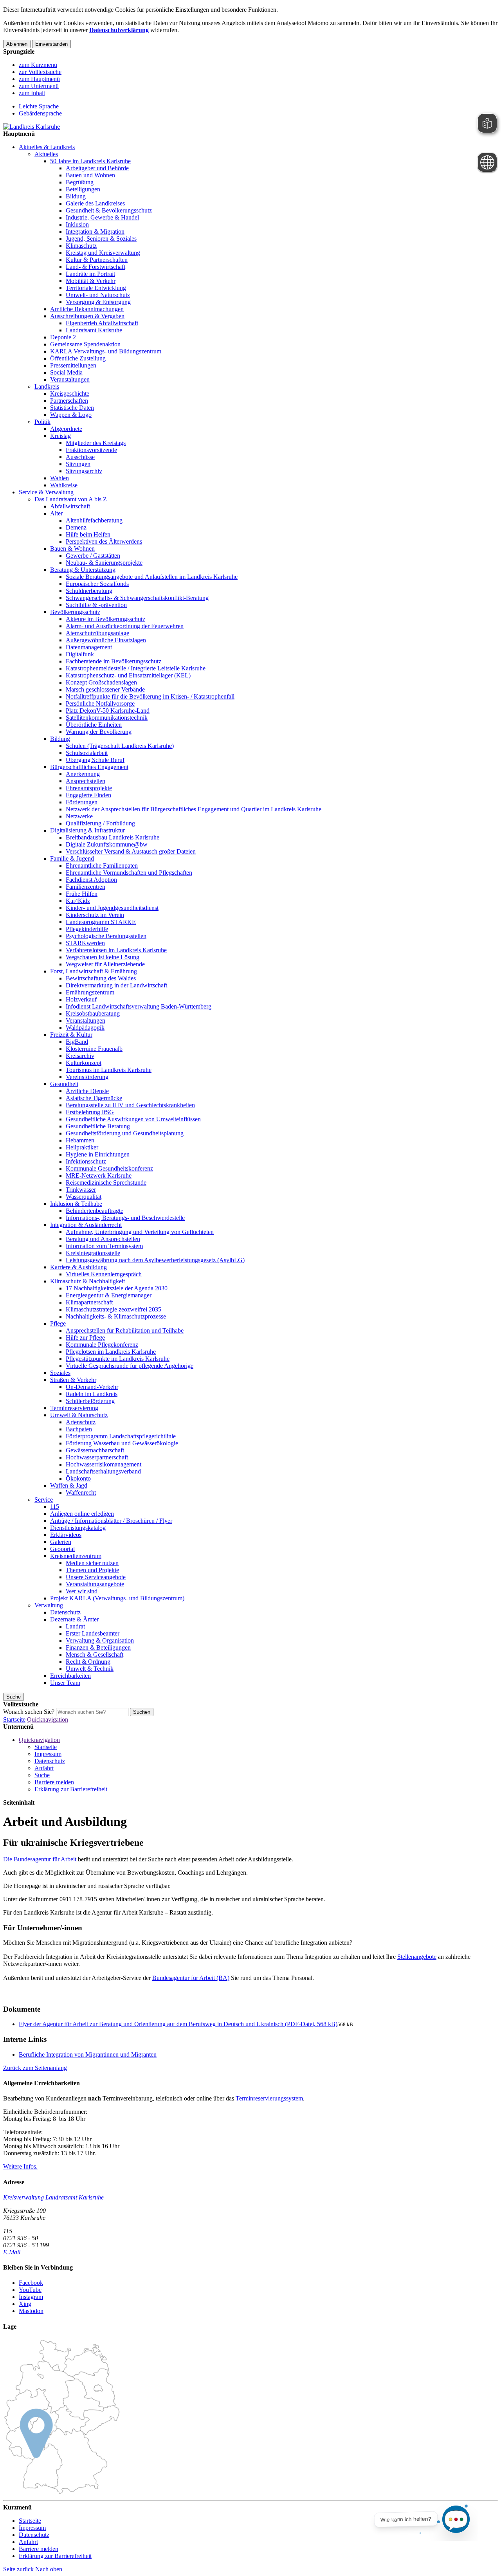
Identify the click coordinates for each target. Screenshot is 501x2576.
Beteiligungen (83, 189)
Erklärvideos (66, 1535)
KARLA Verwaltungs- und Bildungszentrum (106, 351)
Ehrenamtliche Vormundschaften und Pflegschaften (129, 873)
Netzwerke (79, 816)
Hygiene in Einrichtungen (98, 1154)
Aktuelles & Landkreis (47, 147)
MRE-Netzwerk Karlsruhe (99, 1175)
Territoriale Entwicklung (96, 288)
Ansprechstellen (86, 781)
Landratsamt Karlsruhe (94, 330)
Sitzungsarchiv (84, 471)
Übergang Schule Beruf (95, 760)
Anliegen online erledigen (82, 1514)
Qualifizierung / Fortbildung (100, 823)
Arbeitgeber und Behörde (97, 168)
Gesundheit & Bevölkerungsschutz (109, 210)
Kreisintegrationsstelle (93, 1253)
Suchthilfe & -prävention (96, 605)
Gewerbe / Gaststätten (93, 556)
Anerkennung (83, 774)
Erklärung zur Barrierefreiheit (71, 1789)
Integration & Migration (95, 231)
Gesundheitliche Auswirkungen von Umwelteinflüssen (133, 1119)
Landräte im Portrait (90, 274)
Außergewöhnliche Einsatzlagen (106, 640)
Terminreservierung (74, 1408)
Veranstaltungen (70, 379)
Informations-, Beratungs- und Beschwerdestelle (125, 1218)
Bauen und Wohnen (90, 175)
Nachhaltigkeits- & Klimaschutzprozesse (116, 1316)
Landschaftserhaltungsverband (103, 1471)
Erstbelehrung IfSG (90, 1112)
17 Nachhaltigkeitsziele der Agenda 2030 (117, 1288)
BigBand (77, 1042)
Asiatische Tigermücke (94, 1098)
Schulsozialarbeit (87, 753)
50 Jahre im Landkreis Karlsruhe (90, 161)
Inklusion (77, 224)
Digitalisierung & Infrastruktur (87, 830)
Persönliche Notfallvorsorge (100, 703)
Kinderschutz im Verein (95, 915)
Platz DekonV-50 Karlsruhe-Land (108, 711)
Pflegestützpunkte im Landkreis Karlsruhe (118, 1359)
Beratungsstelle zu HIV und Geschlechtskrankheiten (130, 1105)
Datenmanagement (89, 647)
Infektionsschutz (86, 1161)
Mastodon (31, 2311)
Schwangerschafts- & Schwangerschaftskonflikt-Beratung (137, 598)
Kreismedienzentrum (76, 1556)
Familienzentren (86, 887)
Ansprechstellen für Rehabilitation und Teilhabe (125, 1330)
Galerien (61, 1542)
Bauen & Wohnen (72, 549)
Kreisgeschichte (70, 394)
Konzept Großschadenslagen (101, 682)
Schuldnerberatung (89, 591)
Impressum (48, 1754)
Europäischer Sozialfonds (97, 584)
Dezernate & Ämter (74, 1619)
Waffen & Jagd (69, 1485)
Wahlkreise (64, 485)
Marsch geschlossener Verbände (105, 689)
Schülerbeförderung (90, 1401)
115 (55, 1507)
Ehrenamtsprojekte (89, 788)
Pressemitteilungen (73, 365)
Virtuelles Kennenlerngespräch (104, 1274)
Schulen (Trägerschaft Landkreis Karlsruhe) (120, 746)
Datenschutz (65, 1612)
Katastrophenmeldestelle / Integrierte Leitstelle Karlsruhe (136, 668)
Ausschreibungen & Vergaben (87, 316)
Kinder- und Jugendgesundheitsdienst (112, 908)
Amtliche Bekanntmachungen (87, 309)
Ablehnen (17, 44)
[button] (35, 2068)
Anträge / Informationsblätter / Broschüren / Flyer (111, 1521)
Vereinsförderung (87, 1077)
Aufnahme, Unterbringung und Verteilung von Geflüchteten (140, 1232)
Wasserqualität (84, 1197)
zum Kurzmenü (38, 65)
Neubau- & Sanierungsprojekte (104, 563)
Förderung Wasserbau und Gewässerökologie (122, 1443)
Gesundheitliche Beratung (98, 1126)
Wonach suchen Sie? (29, 1712)
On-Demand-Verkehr (92, 1387)
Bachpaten (79, 1429)
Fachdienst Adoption (91, 880)
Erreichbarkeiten (70, 1676)
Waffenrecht (81, 1492)
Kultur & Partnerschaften (97, 260)
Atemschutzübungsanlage (97, 633)
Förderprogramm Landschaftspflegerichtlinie (121, 1436)
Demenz (76, 527)
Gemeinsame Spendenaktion (85, 344)
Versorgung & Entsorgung (98, 302)
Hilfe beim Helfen (88, 534)
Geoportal (62, 1549)
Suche (42, 1775)
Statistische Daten (72, 408)
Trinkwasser (81, 1190)
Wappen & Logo (71, 415)
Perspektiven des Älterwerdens (104, 541)
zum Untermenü (39, 86)
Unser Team (65, 1683)
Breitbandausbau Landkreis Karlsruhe (113, 837)
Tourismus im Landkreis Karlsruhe (109, 1070)
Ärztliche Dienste (87, 1091)
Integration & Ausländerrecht (86, 1225)
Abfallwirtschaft (70, 506)
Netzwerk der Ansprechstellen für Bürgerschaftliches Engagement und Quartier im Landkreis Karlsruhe (194, 809)
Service (44, 1500)
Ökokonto (78, 1478)
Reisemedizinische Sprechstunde (106, 1183)
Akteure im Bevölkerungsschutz (105, 619)
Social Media (66, 372)
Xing (25, 2304)
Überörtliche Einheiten (94, 725)
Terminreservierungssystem (269, 2098)
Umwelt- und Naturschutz (98, 295)
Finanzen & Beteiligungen (98, 1647)
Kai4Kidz (78, 901)
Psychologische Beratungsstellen (106, 936)
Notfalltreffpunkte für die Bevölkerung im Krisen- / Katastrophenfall (150, 696)
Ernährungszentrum (90, 992)
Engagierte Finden (88, 795)
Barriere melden (54, 1782)
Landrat (75, 1626)
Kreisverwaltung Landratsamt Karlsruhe (53, 2197)
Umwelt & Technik (90, 1669)
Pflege (58, 1323)
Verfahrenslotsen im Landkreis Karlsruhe (116, 950)
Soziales (60, 1373)
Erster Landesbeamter (93, 1633)
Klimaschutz (81, 246)
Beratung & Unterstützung (83, 570)
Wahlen (59, 478)
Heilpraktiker (82, 1147)
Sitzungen (78, 464)
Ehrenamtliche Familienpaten (102, 866)
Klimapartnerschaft (89, 1302)
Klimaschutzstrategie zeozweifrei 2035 (114, 1309)
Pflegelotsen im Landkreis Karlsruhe (111, 1352)
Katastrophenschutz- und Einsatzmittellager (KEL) (128, 675)
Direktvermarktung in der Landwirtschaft (116, 985)
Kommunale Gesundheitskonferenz (109, 1168)
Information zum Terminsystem (104, 1246)
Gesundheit (64, 1084)
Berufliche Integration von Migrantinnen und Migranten (88, 2054)
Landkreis (47, 386)
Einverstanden (51, 44)
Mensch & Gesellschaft (95, 1655)
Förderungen (82, 802)
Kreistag (60, 436)
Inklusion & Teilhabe (76, 1204)
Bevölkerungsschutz (75, 612)
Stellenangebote (417, 1957)
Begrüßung (80, 182)
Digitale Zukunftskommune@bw (107, 844)
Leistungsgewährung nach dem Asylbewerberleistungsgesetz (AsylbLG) (155, 1260)
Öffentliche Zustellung (78, 358)
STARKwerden (85, 943)
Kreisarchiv (80, 1056)
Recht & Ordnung (88, 1662)
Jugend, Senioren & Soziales (101, 239)
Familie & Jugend (72, 858)
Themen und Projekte (92, 1570)
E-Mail (12, 2252)
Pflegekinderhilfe (87, 929)
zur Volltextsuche (40, 72)
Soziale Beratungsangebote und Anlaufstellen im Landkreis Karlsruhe (152, 577)
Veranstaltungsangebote (95, 1584)
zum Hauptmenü (39, 79)
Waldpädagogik (85, 1028)
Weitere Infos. (20, 2166)
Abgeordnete (66, 429)
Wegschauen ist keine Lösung (103, 957)
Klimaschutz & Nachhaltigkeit (87, 1281)
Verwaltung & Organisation (100, 1640)
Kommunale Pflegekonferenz (102, 1345)
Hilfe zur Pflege (85, 1338)
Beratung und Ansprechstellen (103, 1239)
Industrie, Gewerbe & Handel (102, 217)
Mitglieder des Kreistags (96, 443)
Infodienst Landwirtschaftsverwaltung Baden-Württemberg (139, 1006)
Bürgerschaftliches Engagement (89, 767)
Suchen (142, 1712)
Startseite (14, 1719)
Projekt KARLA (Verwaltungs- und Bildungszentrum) (117, 1598)
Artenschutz (81, 1422)
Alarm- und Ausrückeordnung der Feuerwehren (125, 626)
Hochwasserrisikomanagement (104, 1464)
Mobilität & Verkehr (91, 281)
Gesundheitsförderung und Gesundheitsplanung (125, 1133)
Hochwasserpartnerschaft (97, 1457)
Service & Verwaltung (46, 492)
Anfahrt (44, 1768)
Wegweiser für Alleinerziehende (105, 964)
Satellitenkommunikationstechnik (107, 718)
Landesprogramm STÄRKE (101, 922)
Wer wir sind (82, 1591)
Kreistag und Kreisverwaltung (103, 253)
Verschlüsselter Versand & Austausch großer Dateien (131, 851)
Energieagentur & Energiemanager (109, 1295)
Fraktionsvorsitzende (91, 450)
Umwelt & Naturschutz (79, 1415)
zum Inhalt (32, 93)
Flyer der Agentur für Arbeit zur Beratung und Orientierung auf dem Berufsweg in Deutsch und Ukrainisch (178, 2024)
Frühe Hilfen (82, 894)
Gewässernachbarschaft (95, 1450)
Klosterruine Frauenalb (94, 1049)
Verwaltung (49, 1605)
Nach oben (49, 2569)
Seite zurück (18, 2569)
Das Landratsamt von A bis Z (71, 499)
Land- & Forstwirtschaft (96, 267)
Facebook (31, 2283)
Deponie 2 (63, 337)
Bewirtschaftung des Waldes (101, 978)
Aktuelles (46, 154)
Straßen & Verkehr (73, 1380)
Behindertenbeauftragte (95, 1211)
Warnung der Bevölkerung (99, 732)
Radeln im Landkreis (92, 1394)
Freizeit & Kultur (71, 1035)
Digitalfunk (80, 654)
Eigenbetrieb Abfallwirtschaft (102, 323)
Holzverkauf (81, 999)
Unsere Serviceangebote (96, 1577)
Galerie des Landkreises (95, 203)
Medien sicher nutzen (92, 1563)
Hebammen (80, 1140)
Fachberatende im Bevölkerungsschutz (114, 661)
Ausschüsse (80, 457)
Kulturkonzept (84, 1063)
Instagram (31, 2297)
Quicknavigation (48, 1719)
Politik (42, 422)
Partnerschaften (69, 401)
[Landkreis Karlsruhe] (32, 127)
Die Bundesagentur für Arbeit (40, 1859)
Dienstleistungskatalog (78, 1528)
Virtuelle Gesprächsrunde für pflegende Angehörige (130, 1366)
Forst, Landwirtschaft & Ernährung (94, 971)
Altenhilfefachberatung (94, 520)
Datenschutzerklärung (119, 30)
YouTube (30, 2290)
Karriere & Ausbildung (78, 1267)
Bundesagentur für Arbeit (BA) (191, 1978)
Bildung (76, 196)
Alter (56, 513)
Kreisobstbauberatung (93, 1013)
